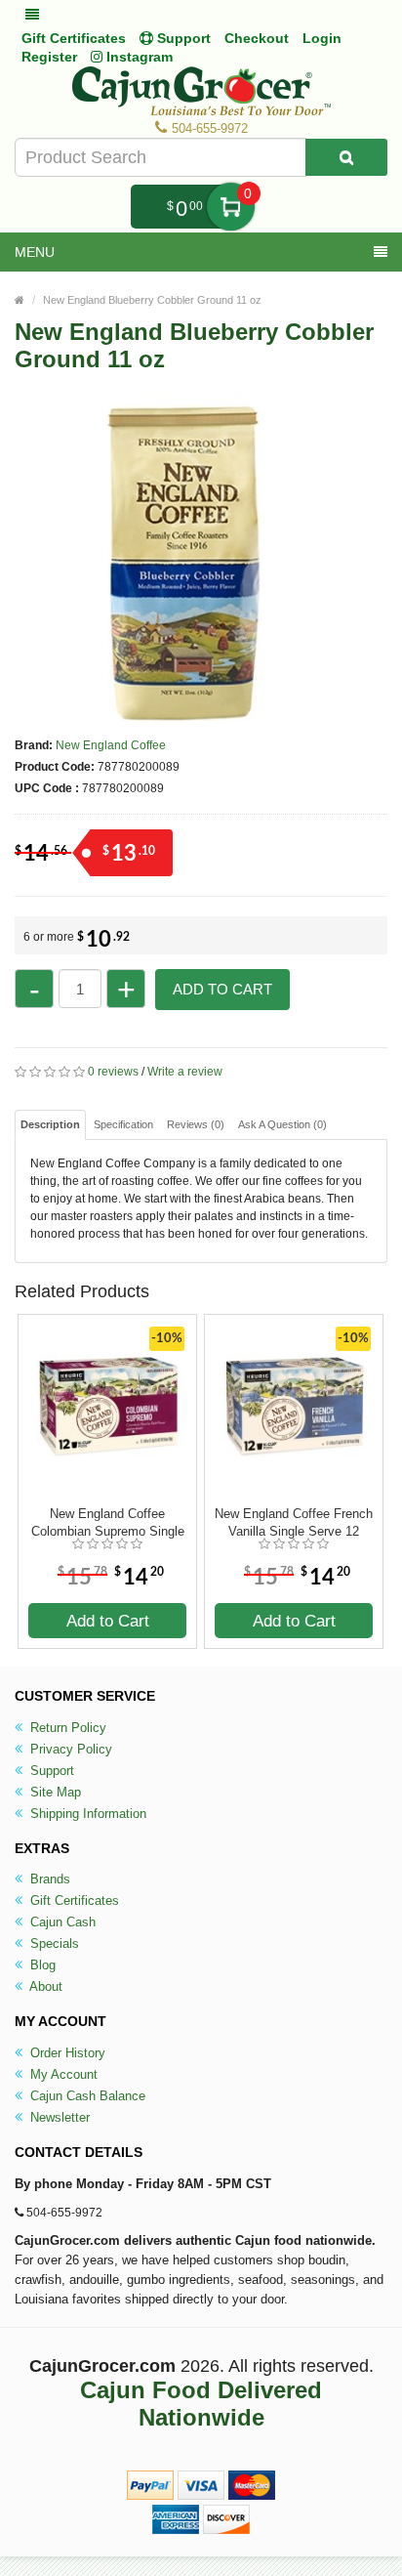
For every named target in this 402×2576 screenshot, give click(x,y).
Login (322, 38)
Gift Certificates (74, 38)
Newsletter (58, 2117)
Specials (53, 1943)
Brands (48, 1879)
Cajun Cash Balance (86, 2096)
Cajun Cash (61, 1922)
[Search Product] (346, 157)
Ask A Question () (282, 1124)
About (44, 1986)
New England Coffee (111, 745)
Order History (66, 2053)
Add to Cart (222, 989)
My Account (62, 2074)
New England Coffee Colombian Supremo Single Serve (108, 1523)
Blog (41, 1965)
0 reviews (113, 1072)
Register (49, 57)
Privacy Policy (69, 1749)
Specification (123, 1124)
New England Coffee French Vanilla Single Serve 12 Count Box (294, 1523)
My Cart (231, 207)
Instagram (138, 57)
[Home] (20, 300)
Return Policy (66, 1728)
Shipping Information (86, 1814)
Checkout (257, 38)
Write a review (185, 1072)
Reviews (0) (196, 1124)
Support (50, 1771)
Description (50, 1124)
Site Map (54, 1792)
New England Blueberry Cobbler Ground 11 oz (152, 300)
